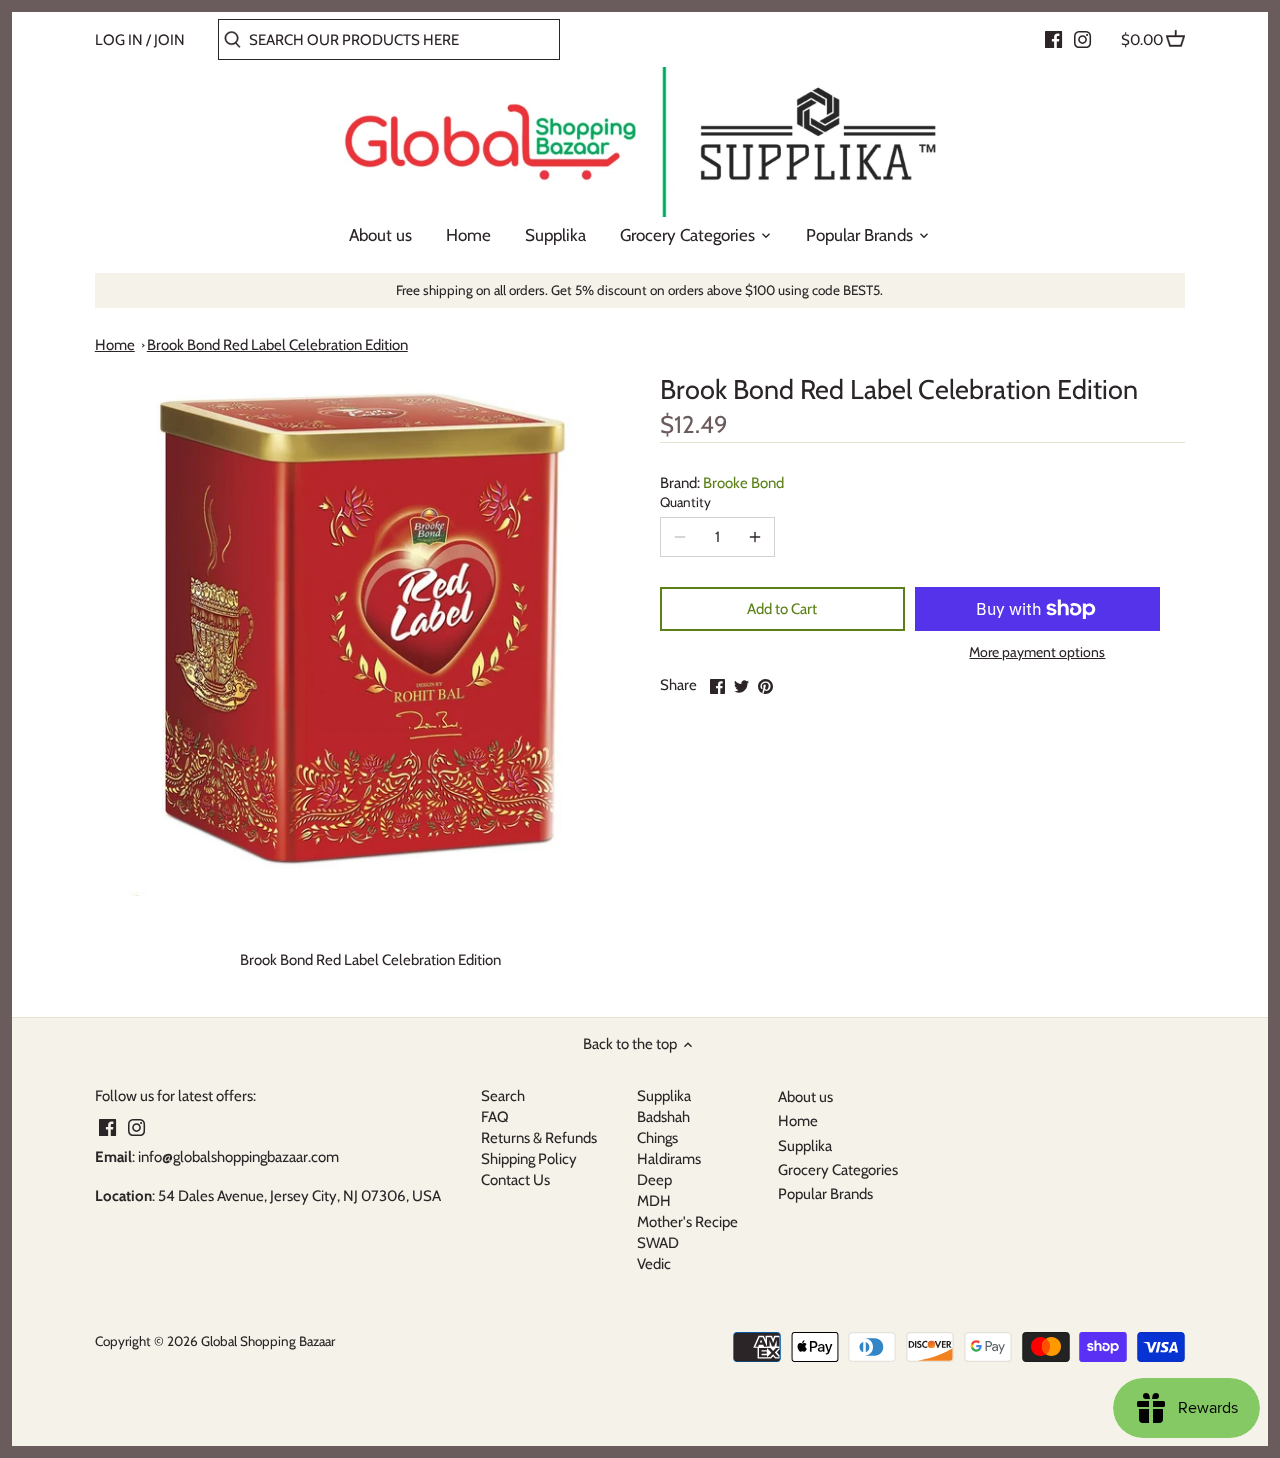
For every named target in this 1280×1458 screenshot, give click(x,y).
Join (169, 40)
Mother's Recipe (687, 1222)
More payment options (1037, 652)
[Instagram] (1082, 39)
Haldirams (669, 1159)
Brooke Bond (743, 483)
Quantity (685, 502)
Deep (654, 1180)
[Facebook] (1053, 39)
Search (503, 1096)
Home (115, 345)
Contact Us (515, 1180)
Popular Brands (825, 1194)
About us (805, 1097)
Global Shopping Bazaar (268, 1341)
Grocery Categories (838, 1170)
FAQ (495, 1117)
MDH (654, 1201)
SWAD (658, 1243)
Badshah (663, 1117)
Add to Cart (782, 609)
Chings (657, 1138)
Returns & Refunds (539, 1138)
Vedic (654, 1264)
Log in (119, 40)
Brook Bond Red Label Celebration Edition (277, 345)
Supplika (664, 1096)
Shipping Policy (529, 1159)
